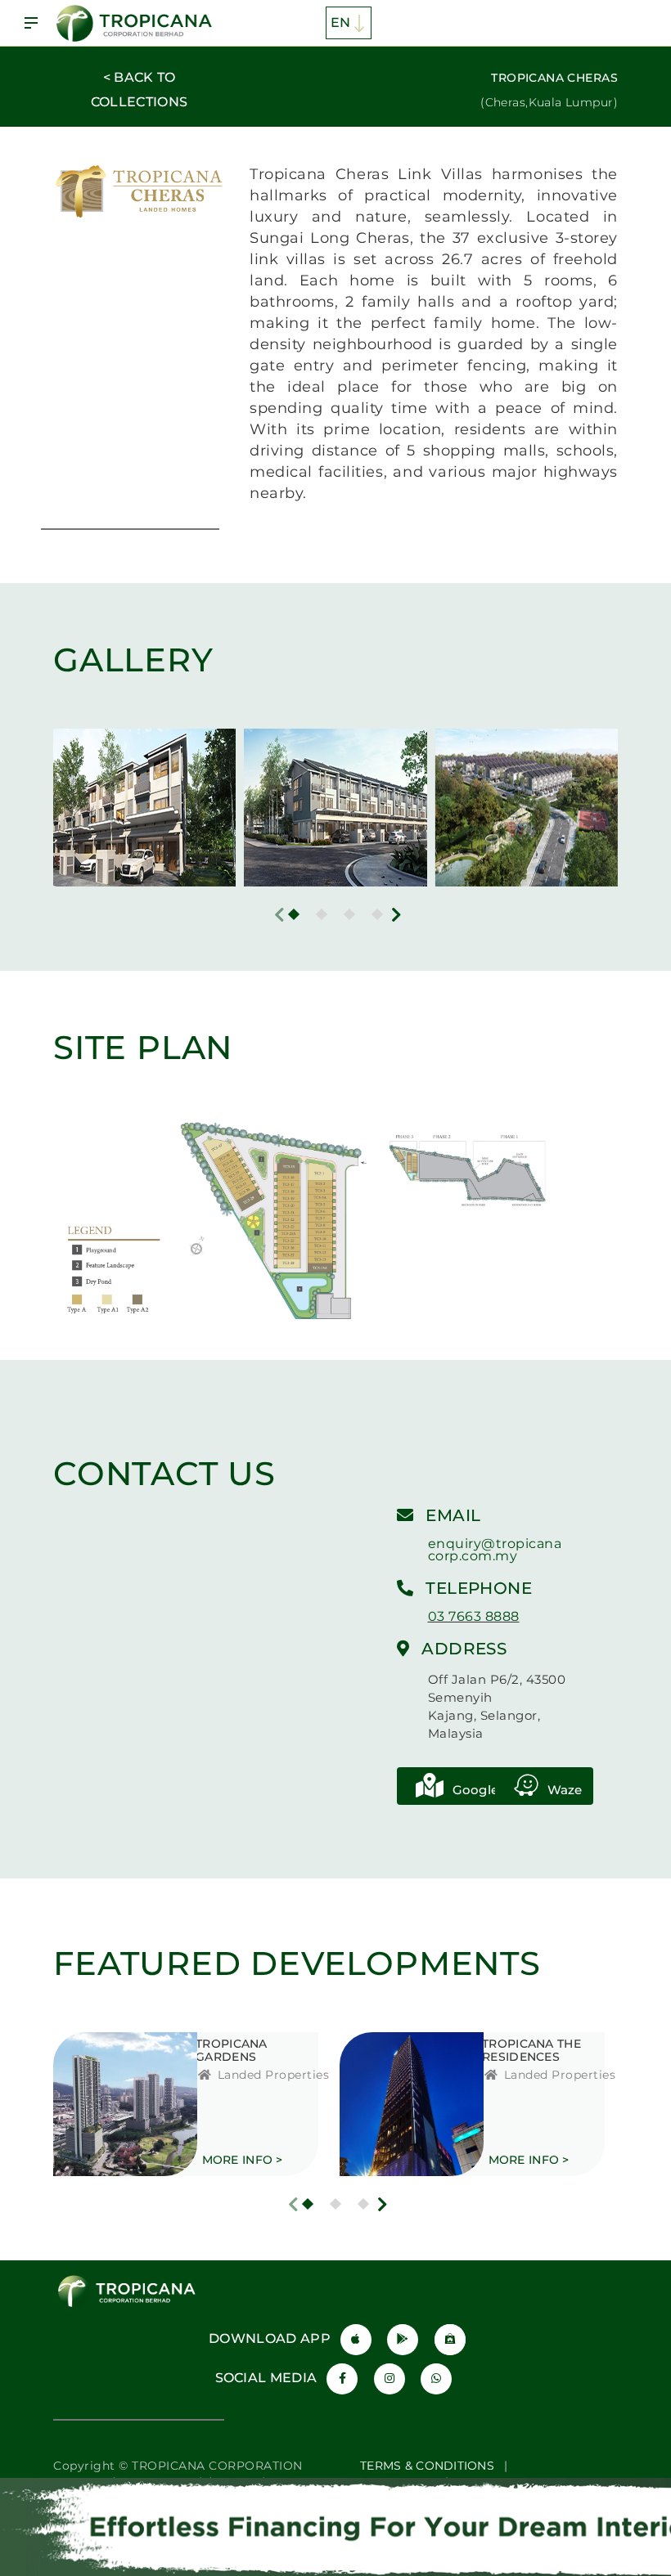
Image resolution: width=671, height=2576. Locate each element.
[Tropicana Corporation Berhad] (136, 23)
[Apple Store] (356, 2340)
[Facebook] (342, 2379)
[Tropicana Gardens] (104, 2104)
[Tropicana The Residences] (390, 2104)
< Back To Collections (140, 90)
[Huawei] (450, 2340)
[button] (294, 914)
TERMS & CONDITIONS (427, 2466)
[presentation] (280, 915)
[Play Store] (403, 2340)
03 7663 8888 (474, 1616)
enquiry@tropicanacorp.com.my (495, 1550)
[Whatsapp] (436, 2379)
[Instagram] (390, 2379)
